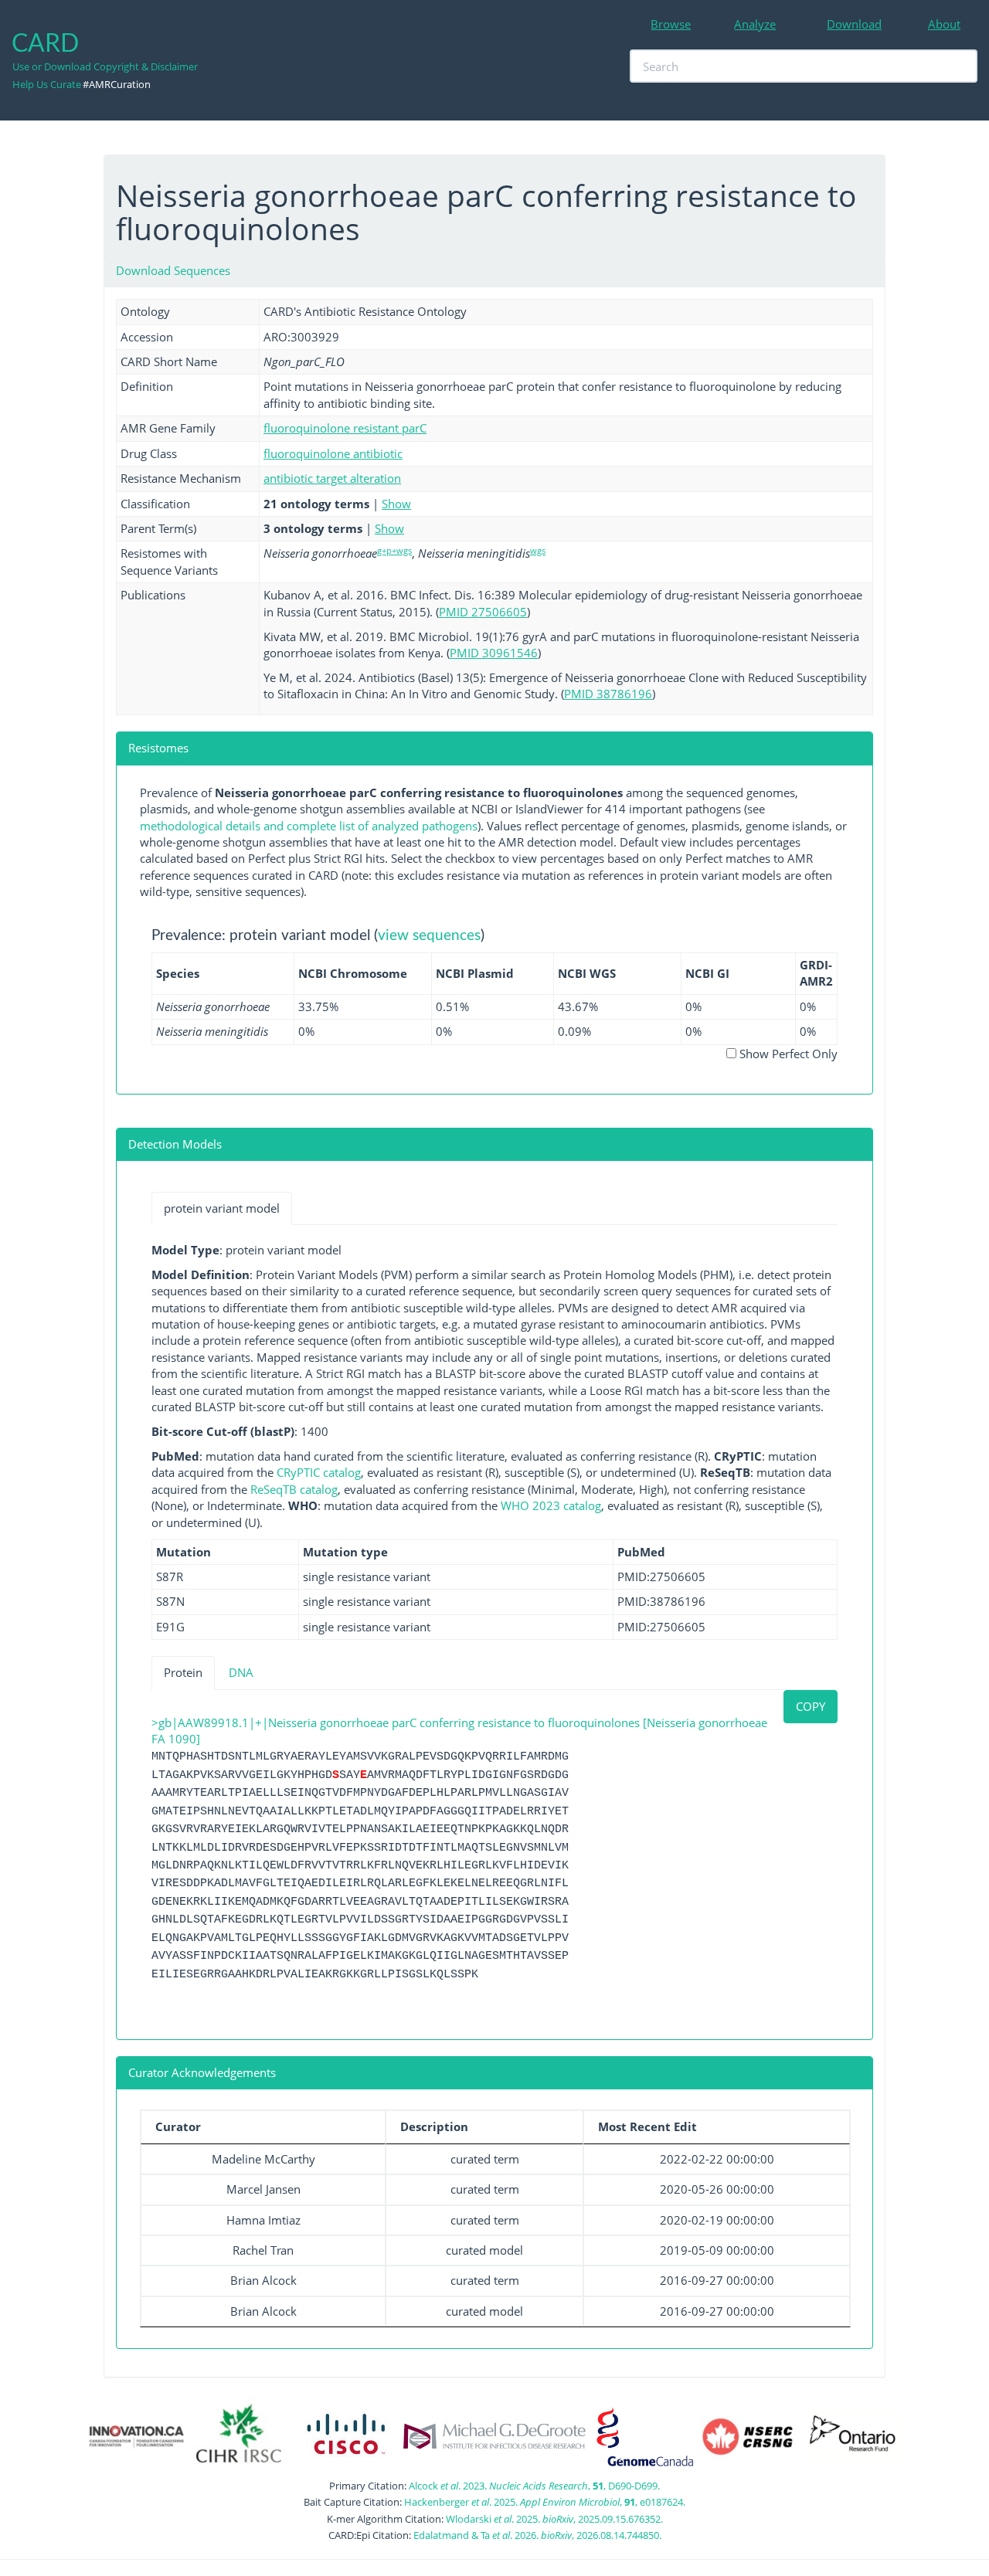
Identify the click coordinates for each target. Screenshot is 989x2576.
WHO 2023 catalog (551, 1505)
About (944, 24)
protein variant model (222, 1208)
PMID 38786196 (608, 694)
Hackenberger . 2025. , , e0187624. (545, 2502)
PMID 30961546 (494, 653)
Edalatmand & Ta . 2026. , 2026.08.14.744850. (537, 2535)
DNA (241, 1672)
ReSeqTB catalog (294, 1489)
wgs (538, 550)
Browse (671, 24)
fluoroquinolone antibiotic (333, 453)
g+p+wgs (394, 550)
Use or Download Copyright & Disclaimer (105, 66)
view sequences (429, 936)
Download (854, 24)
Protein (183, 1672)
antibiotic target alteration (332, 478)
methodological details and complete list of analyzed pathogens (309, 826)
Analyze (755, 24)
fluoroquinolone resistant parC (345, 428)
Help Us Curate (47, 84)
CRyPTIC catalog (319, 1472)
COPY (811, 1706)
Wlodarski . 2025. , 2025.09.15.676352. (554, 2519)
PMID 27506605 (483, 612)
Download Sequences (173, 270)
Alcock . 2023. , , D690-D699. (534, 2486)
